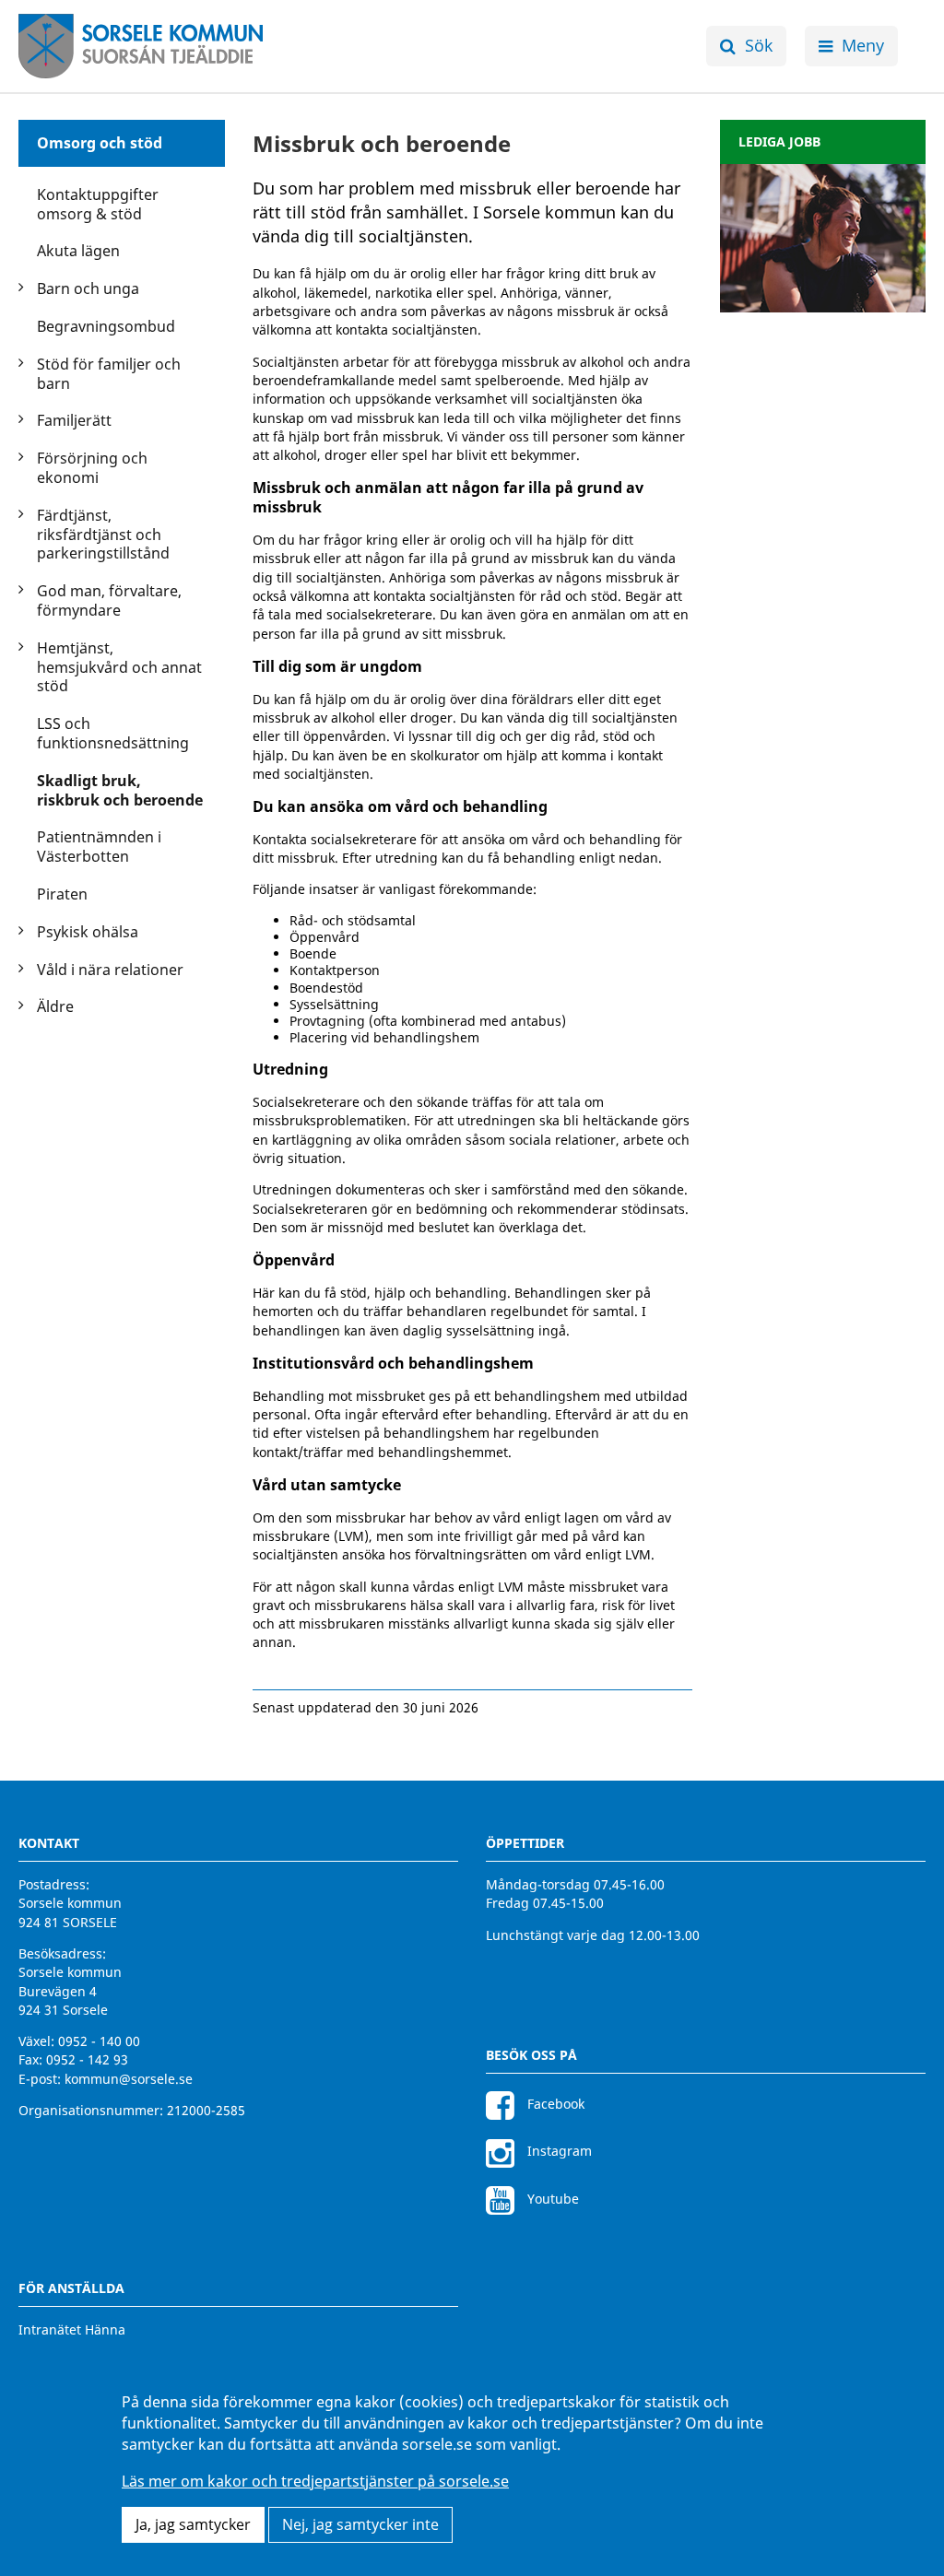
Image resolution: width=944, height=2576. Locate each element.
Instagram (558, 2151)
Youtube (551, 2199)
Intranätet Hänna (72, 2329)
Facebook (554, 2104)
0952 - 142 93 (87, 2059)
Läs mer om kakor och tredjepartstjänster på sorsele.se (315, 2481)
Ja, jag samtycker (193, 2524)
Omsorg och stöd (100, 143)
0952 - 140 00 (99, 2041)
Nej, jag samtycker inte (360, 2524)
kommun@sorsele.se (129, 2079)
